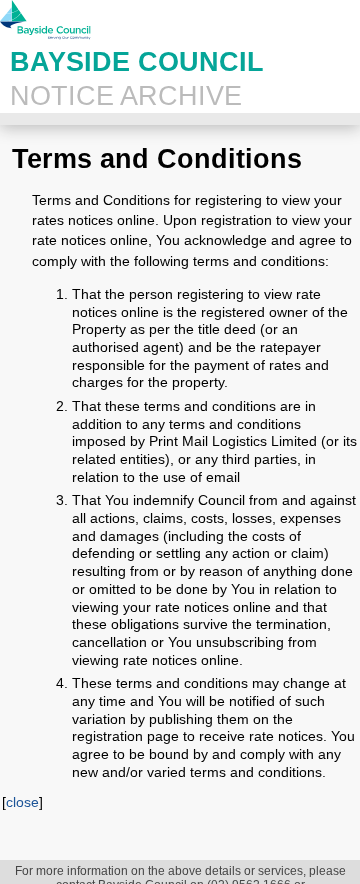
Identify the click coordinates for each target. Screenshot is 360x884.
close (22, 802)
